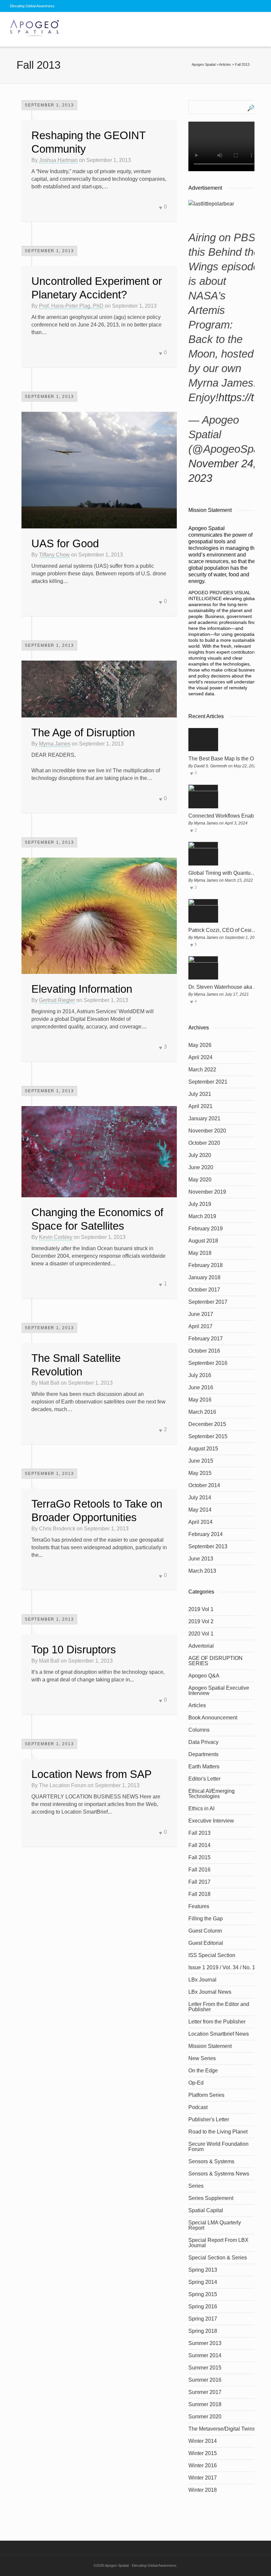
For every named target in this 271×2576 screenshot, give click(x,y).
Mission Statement (210, 2046)
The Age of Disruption (83, 732)
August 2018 (203, 1241)
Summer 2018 (205, 2404)
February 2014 (206, 1534)
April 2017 (200, 1326)
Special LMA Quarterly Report (215, 2225)
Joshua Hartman (58, 160)
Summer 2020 (205, 2417)
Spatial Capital (206, 2210)
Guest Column (205, 1931)
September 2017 (208, 1302)
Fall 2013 (199, 1833)
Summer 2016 (205, 2380)
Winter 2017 (203, 2478)
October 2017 (204, 1290)
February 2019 (206, 1229)
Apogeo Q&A (204, 1676)
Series (196, 2186)
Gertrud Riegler (57, 1000)
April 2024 (200, 1057)
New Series (202, 2058)
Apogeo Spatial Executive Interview (219, 1691)
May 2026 (200, 1045)
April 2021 (200, 1106)
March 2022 (202, 1070)
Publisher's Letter (209, 2119)
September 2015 (208, 1436)
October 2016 (204, 1351)
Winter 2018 (203, 2490)
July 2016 (200, 1375)
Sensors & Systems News (219, 2174)
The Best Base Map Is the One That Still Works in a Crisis (224, 759)
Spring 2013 (203, 2270)
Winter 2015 (203, 2453)
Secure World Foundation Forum (218, 2147)
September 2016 (208, 1363)
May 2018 (200, 1253)
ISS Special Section (212, 1955)
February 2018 (206, 1265)
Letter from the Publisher (217, 2022)
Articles (197, 1705)
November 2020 (207, 1131)
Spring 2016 (203, 2307)
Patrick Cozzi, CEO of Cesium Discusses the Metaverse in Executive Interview (224, 930)
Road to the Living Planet (218, 2132)
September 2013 (208, 1546)
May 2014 (200, 1510)
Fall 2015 (199, 1857)
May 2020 (200, 1180)
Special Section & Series (218, 2258)
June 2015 (201, 1461)
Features (199, 1906)
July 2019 (200, 1204)
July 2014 (200, 1498)
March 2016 (202, 1412)
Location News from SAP (92, 1774)
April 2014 (200, 1522)
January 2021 (204, 1118)
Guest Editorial (206, 1943)
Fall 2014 (199, 1845)
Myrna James (55, 744)
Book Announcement (213, 1718)
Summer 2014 (205, 2355)
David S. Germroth (211, 766)
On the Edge (203, 2071)
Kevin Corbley (56, 1237)
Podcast (198, 2107)
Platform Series (206, 2095)
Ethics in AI (201, 1808)
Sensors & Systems (211, 2161)
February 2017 (206, 1339)
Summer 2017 (205, 2392)
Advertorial (201, 1646)
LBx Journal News (210, 1992)
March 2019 (202, 1216)
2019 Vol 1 (201, 1609)
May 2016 (200, 1400)
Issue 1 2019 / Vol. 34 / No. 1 (222, 1967)
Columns (199, 1730)
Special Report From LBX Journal (218, 2243)
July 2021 (200, 1094)
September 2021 (208, 1082)
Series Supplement (211, 2198)
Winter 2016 (203, 2465)
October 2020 (204, 1143)
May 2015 (200, 1473)
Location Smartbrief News (219, 2034)
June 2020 (201, 1167)
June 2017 (201, 1314)
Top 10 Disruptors (74, 1650)
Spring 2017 (203, 2319)
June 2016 (201, 1387)
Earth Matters (204, 1767)
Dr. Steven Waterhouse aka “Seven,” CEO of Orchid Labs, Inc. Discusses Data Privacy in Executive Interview (224, 987)
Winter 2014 (203, 2441)
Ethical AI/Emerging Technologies (212, 1794)
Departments (203, 1754)
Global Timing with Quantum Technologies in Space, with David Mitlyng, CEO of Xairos (224, 873)
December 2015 (207, 1424)
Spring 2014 (203, 2282)
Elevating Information (82, 989)
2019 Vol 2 (201, 1621)
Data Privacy (203, 1742)
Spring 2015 (203, 2294)
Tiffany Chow (54, 555)
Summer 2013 (205, 2343)
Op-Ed (196, 2083)
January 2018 (204, 1277)
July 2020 (200, 1155)
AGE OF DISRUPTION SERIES (215, 1661)
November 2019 (207, 1192)
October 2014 (204, 1485)
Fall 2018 (199, 1894)
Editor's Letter (204, 1779)
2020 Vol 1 (201, 1634)
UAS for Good (65, 543)
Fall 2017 (199, 1882)
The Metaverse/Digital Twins (222, 2429)
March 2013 (202, 1571)
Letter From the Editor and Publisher (219, 2007)
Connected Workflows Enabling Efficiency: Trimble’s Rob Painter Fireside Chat (224, 816)
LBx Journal (202, 1980)
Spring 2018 (203, 2331)
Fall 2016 (199, 1870)
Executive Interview (211, 1821)
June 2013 (201, 1559)
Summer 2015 (205, 2368)
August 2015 (203, 1449)
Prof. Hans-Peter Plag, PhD (71, 306)
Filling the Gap (206, 1919)
